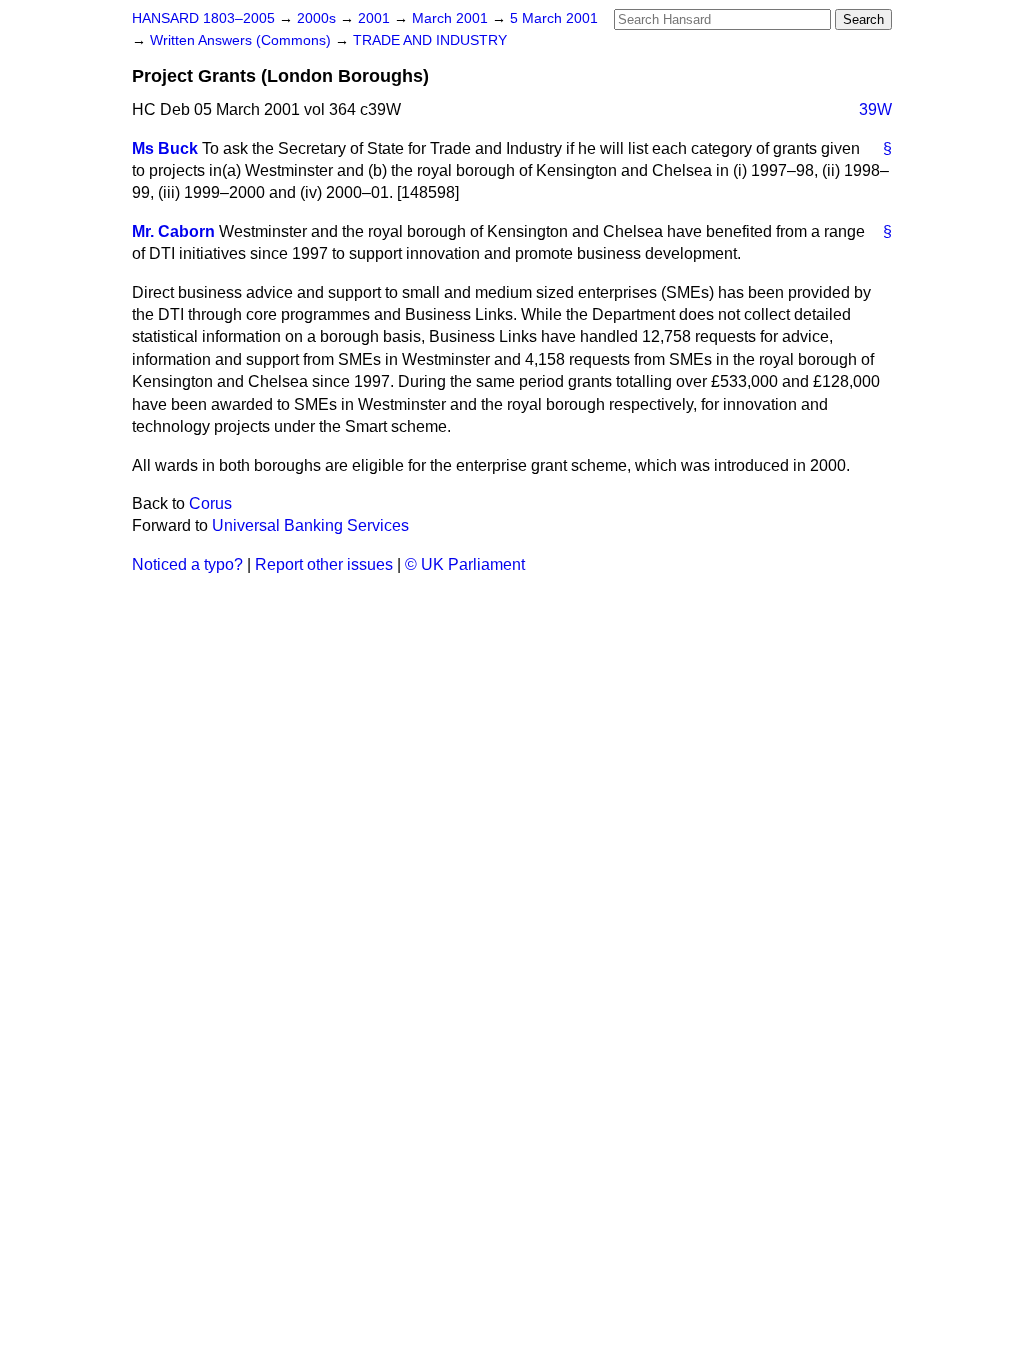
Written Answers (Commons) (242, 40)
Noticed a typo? (187, 564)
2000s (318, 18)
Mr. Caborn (173, 231)
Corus (210, 503)
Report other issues (324, 564)
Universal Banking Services (310, 525)
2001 (376, 18)
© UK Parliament (465, 564)
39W (875, 109)
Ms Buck (165, 148)
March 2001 (452, 18)
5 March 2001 (554, 18)
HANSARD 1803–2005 (203, 18)
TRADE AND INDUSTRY (430, 40)
